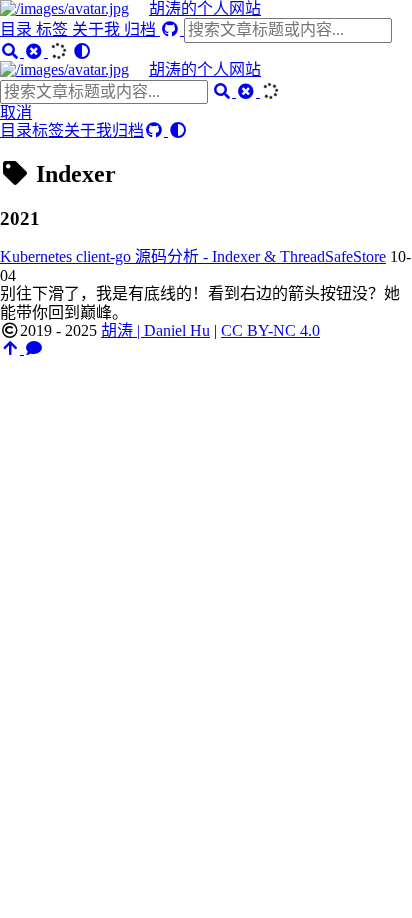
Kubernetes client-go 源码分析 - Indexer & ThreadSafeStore (193, 256)
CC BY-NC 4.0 (270, 330)
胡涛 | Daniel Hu (155, 330)
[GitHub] (172, 29)
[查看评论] (34, 348)
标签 (54, 29)
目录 (18, 29)
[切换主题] (82, 51)
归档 (142, 29)
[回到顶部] (12, 348)
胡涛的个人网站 (205, 8)
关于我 (98, 29)
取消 (16, 112)
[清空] (36, 51)
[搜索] (12, 51)
